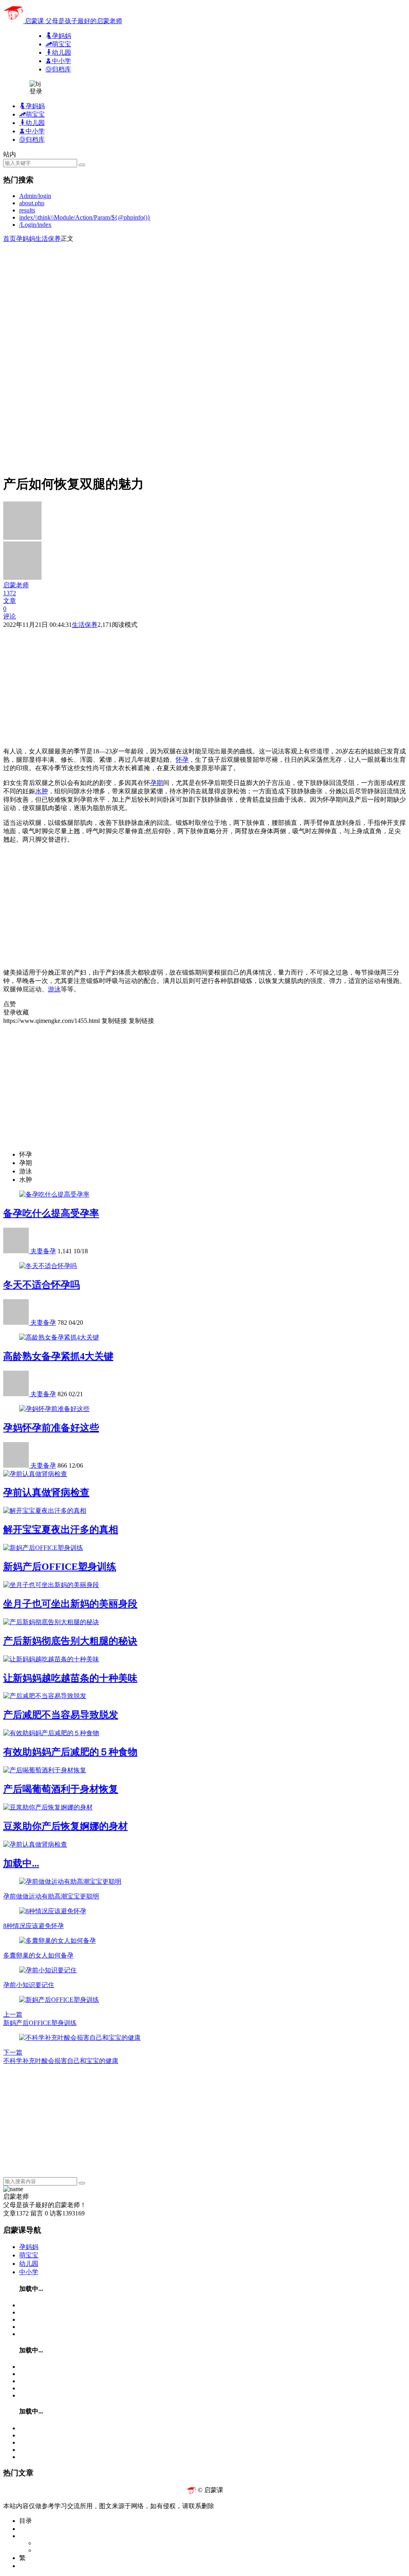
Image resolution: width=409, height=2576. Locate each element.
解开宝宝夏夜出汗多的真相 (61, 1530)
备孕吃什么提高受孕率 (51, 1213)
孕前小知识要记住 (29, 1985)
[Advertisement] (204, 299)
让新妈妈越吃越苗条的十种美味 (70, 1678)
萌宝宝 (29, 2255)
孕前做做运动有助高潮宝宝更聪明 (51, 1896)
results (27, 210)
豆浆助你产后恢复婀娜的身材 (66, 1826)
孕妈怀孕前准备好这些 (51, 1428)
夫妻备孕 (43, 1251)
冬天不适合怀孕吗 (42, 1285)
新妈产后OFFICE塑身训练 (60, 1567)
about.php (32, 203)
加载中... (21, 1863)
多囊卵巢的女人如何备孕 (38, 1955)
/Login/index (35, 225)
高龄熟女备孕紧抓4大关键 (58, 1356)
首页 (10, 239)
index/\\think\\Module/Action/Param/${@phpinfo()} (85, 217)
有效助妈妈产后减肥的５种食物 (70, 1752)
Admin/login (35, 196)
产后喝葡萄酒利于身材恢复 (61, 1789)
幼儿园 (29, 2264)
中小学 (29, 2272)
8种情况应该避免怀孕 (34, 1926)
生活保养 (48, 239)
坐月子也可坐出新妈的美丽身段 (70, 1604)
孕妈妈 (26, 239)
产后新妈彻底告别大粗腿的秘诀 (70, 1641)
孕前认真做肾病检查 (46, 1492)
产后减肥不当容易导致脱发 (61, 1715)
